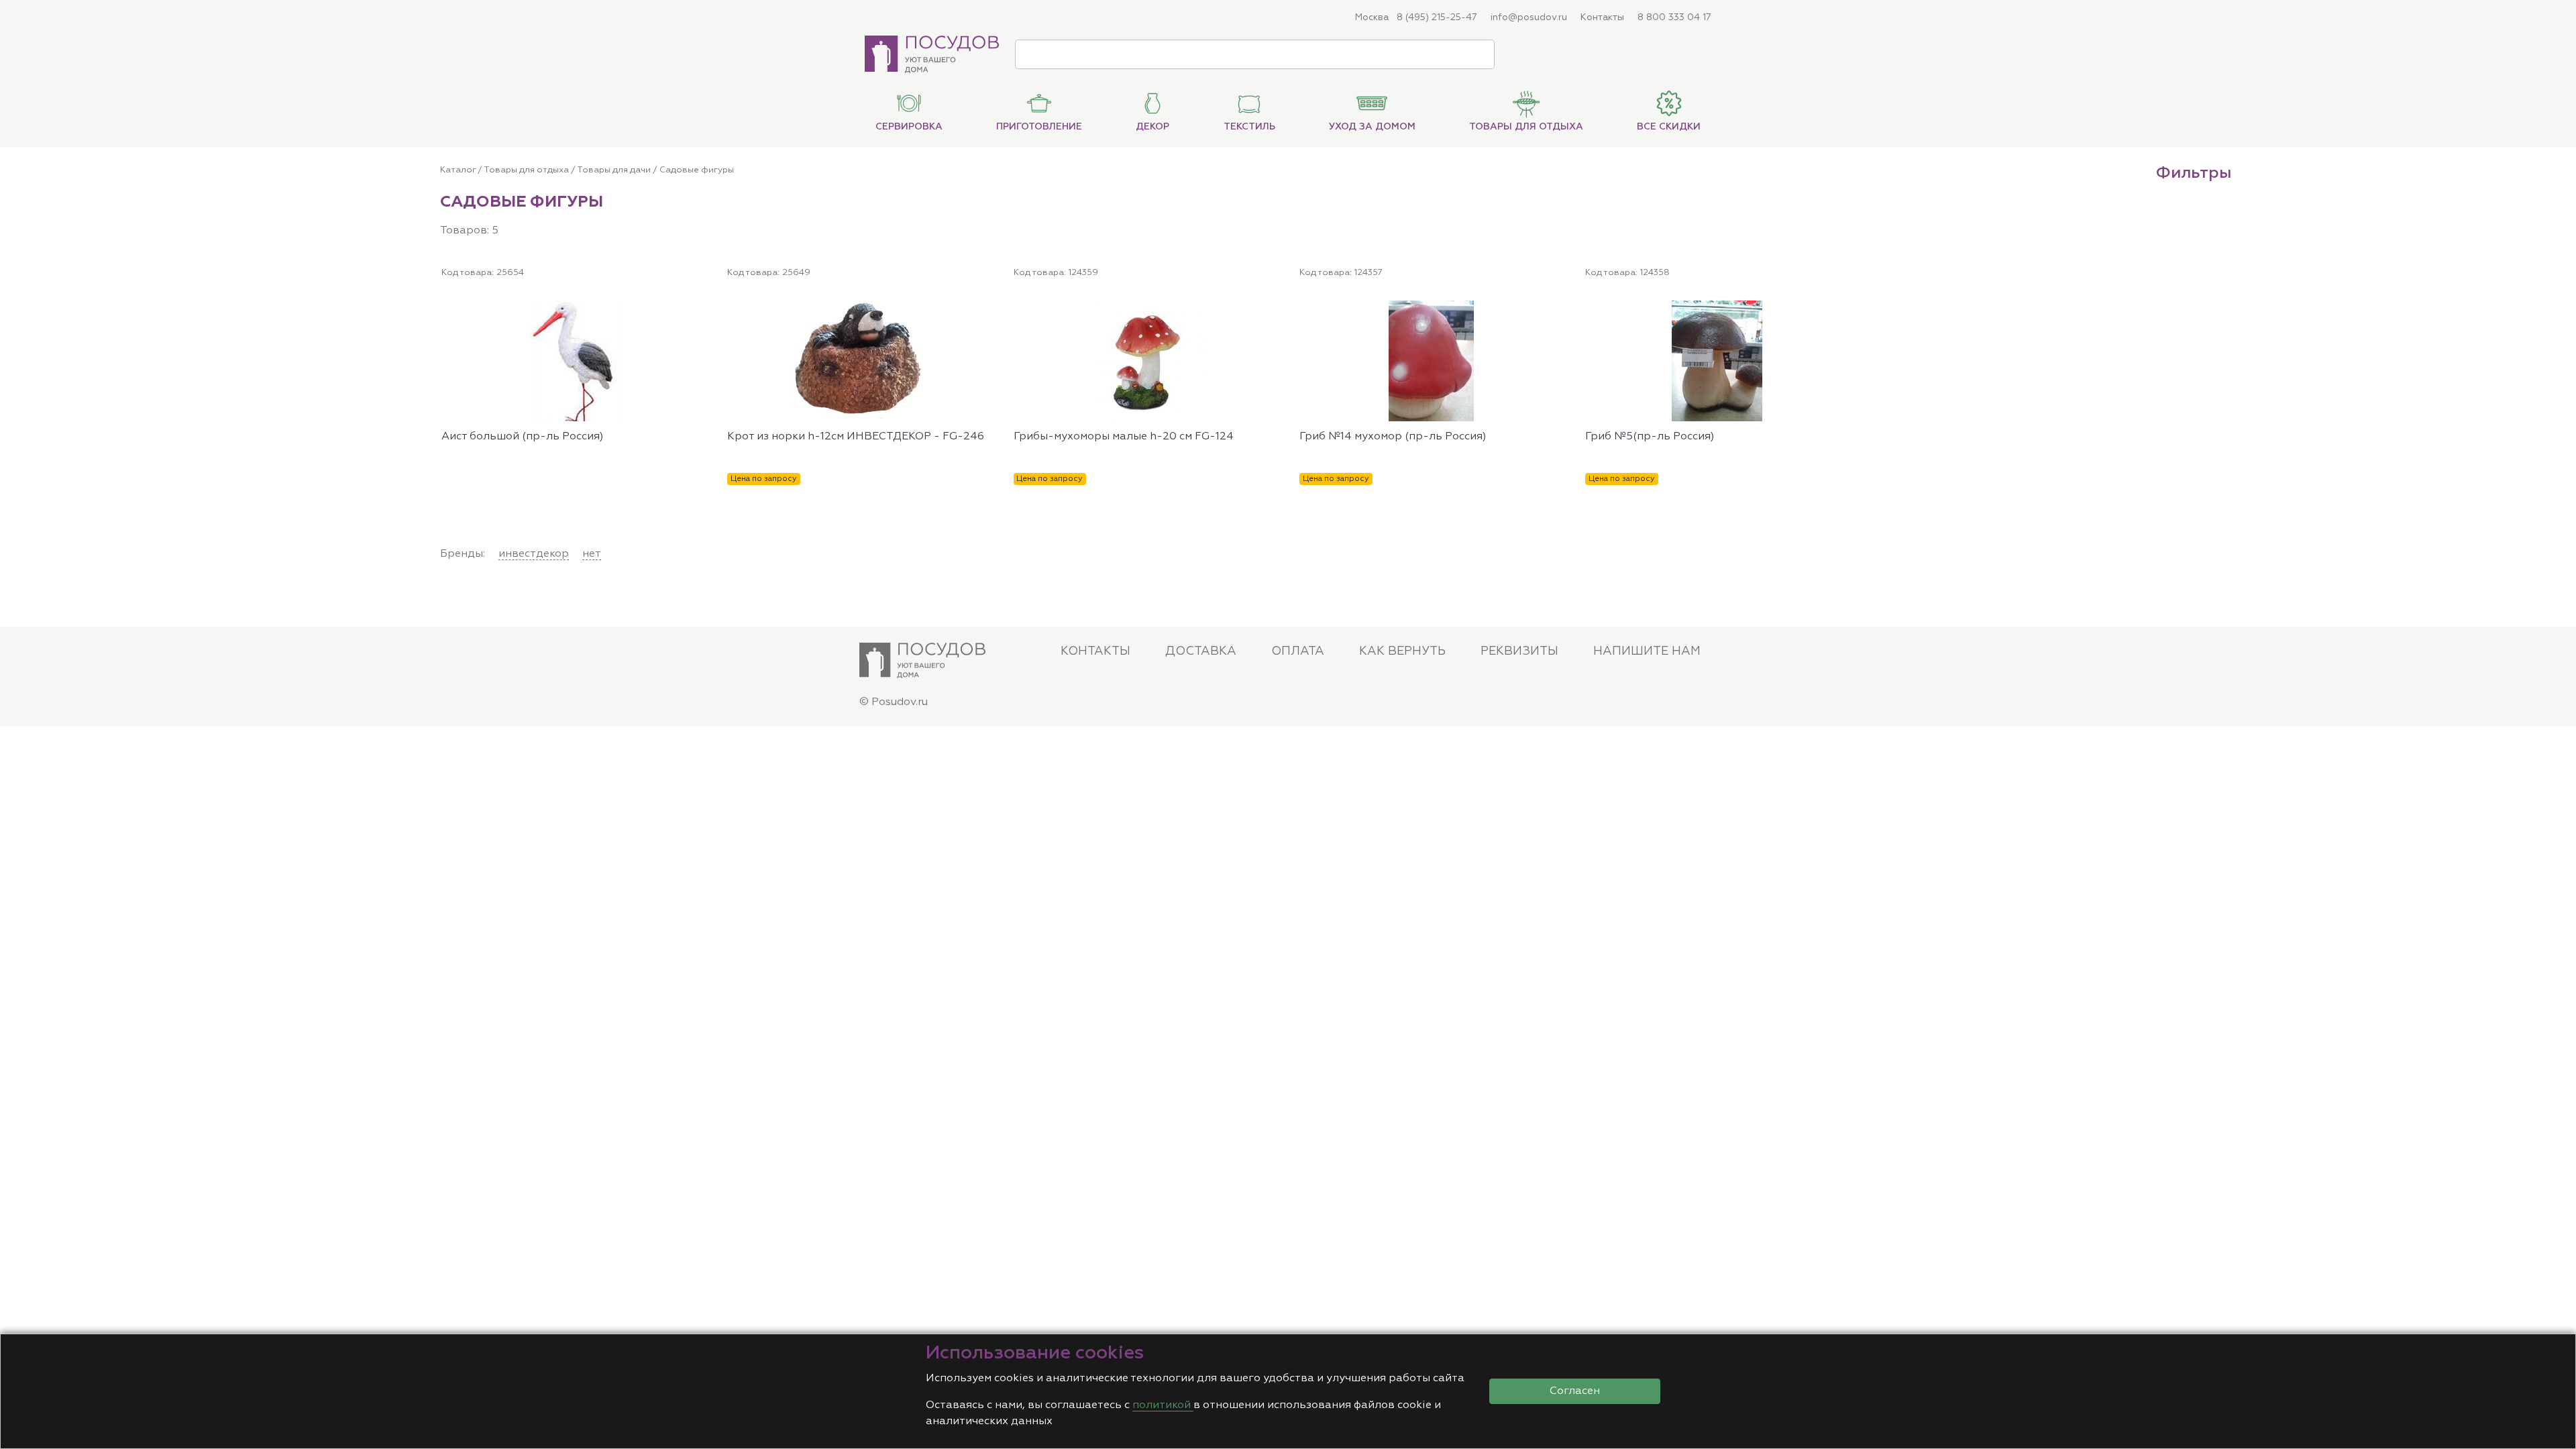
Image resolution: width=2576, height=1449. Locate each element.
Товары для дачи (614, 170)
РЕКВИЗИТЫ (1519, 651)
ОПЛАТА (1298, 651)
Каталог (458, 170)
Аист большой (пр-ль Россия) (523, 437)
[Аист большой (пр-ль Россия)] (698, 309)
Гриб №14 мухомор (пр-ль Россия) (1393, 437)
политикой (1163, 1405)
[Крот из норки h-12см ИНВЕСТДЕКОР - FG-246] (985, 309)
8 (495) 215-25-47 (1437, 17)
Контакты (1602, 17)
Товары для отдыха (526, 170)
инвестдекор (534, 554)
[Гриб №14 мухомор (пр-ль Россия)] (1556, 309)
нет (592, 554)
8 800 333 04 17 (1674, 17)
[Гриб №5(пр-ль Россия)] (1843, 309)
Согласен (1575, 1391)
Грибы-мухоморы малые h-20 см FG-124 (1124, 437)
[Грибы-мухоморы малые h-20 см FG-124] (1271, 309)
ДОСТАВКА (1201, 651)
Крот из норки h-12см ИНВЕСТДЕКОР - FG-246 (856, 437)
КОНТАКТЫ (1095, 651)
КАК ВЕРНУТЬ (1402, 651)
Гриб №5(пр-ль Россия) (1650, 437)
